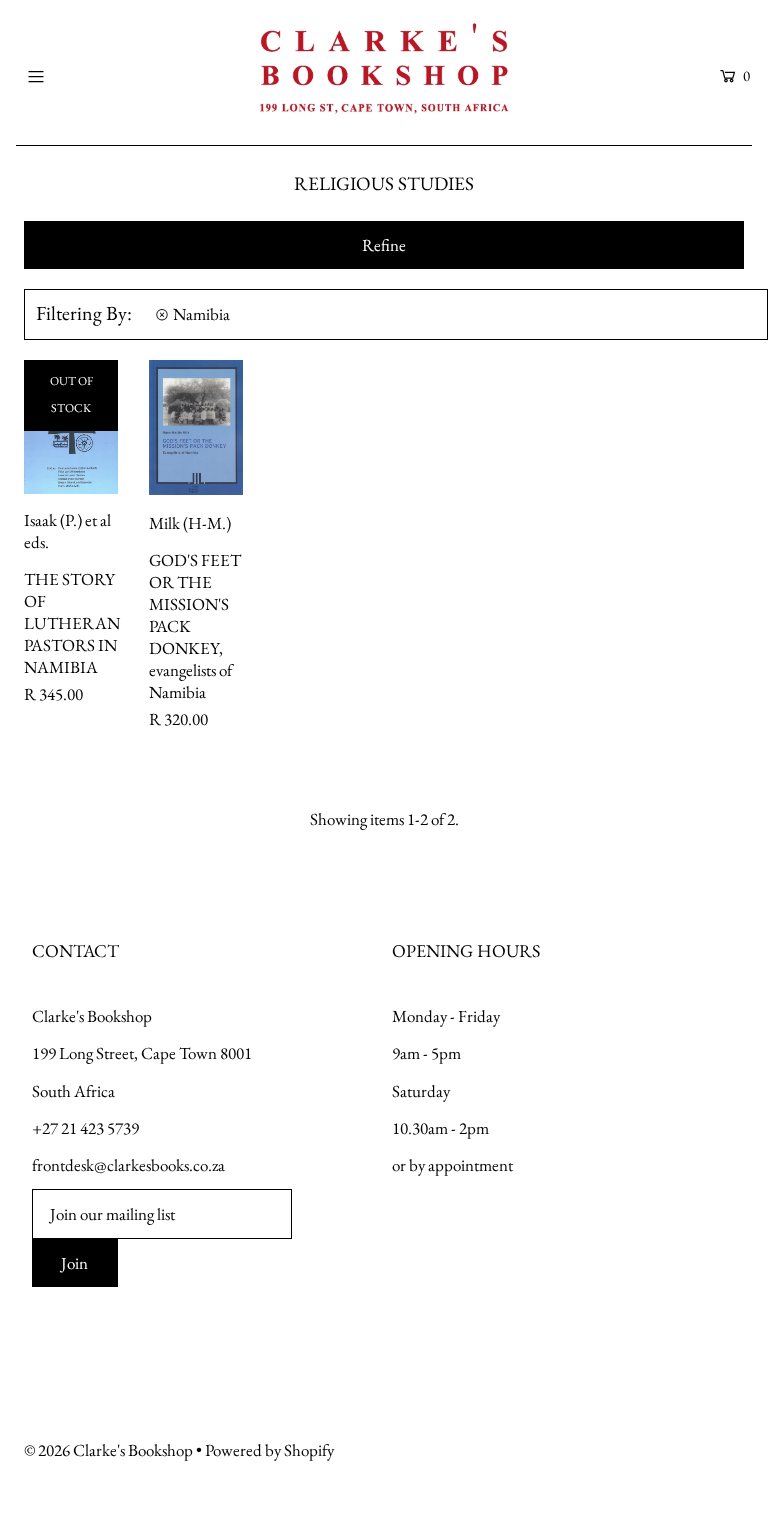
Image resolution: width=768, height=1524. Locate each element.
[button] (384, 245)
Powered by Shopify (269, 1450)
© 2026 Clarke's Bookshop (108, 1450)
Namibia (201, 314)
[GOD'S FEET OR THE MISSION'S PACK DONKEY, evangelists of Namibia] (196, 427)
